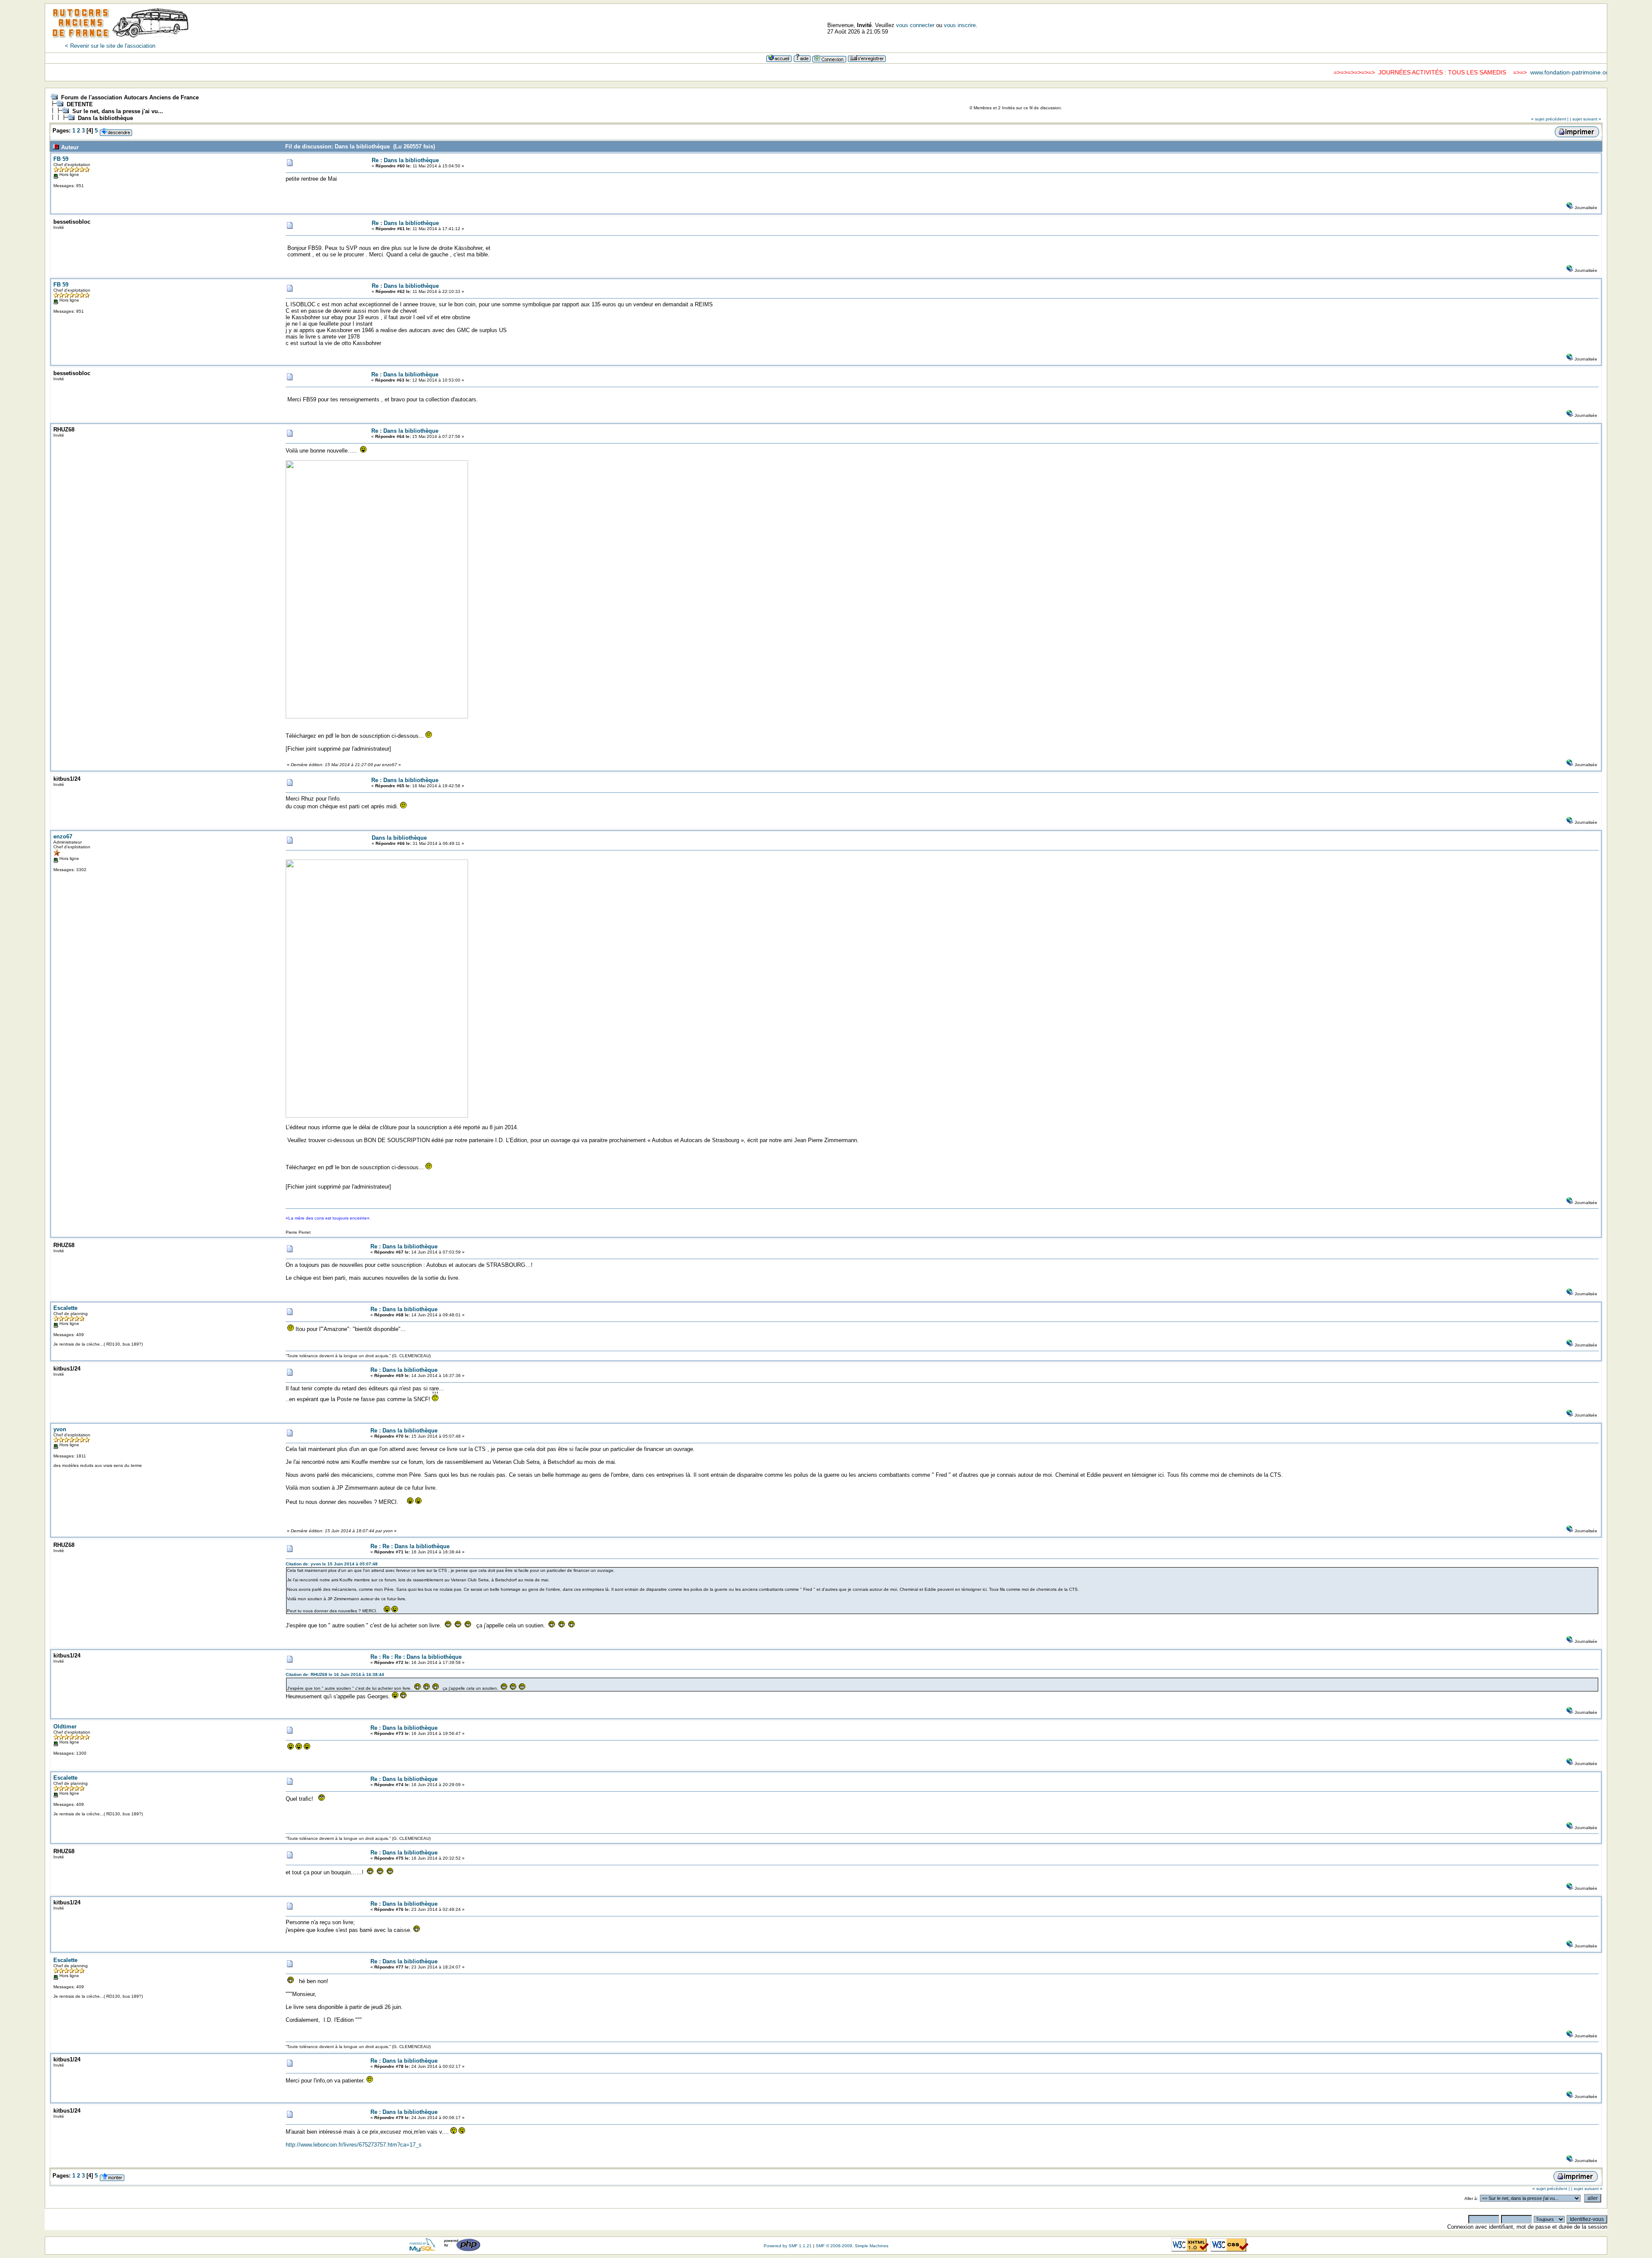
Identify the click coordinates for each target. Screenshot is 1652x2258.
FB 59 (61, 159)
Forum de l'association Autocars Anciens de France (130, 97)
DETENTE (80, 104)
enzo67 (63, 836)
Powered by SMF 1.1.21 (788, 2246)
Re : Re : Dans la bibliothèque (410, 1546)
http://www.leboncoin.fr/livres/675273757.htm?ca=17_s (354, 2145)
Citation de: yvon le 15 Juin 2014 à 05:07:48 (332, 1564)
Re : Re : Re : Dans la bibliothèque (416, 1657)
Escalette (65, 1308)
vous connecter (915, 25)
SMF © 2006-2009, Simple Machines (852, 2246)
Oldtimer (65, 1727)
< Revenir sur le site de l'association (110, 46)
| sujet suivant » (1586, 119)
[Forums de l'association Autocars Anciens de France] (120, 41)
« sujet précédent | (1550, 119)
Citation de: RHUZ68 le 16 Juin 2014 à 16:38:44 (335, 1674)
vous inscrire (960, 25)
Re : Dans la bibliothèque (405, 160)
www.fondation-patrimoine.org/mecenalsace (1482, 72)
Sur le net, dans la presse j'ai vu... (118, 111)
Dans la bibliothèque (105, 118)
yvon (60, 1429)
